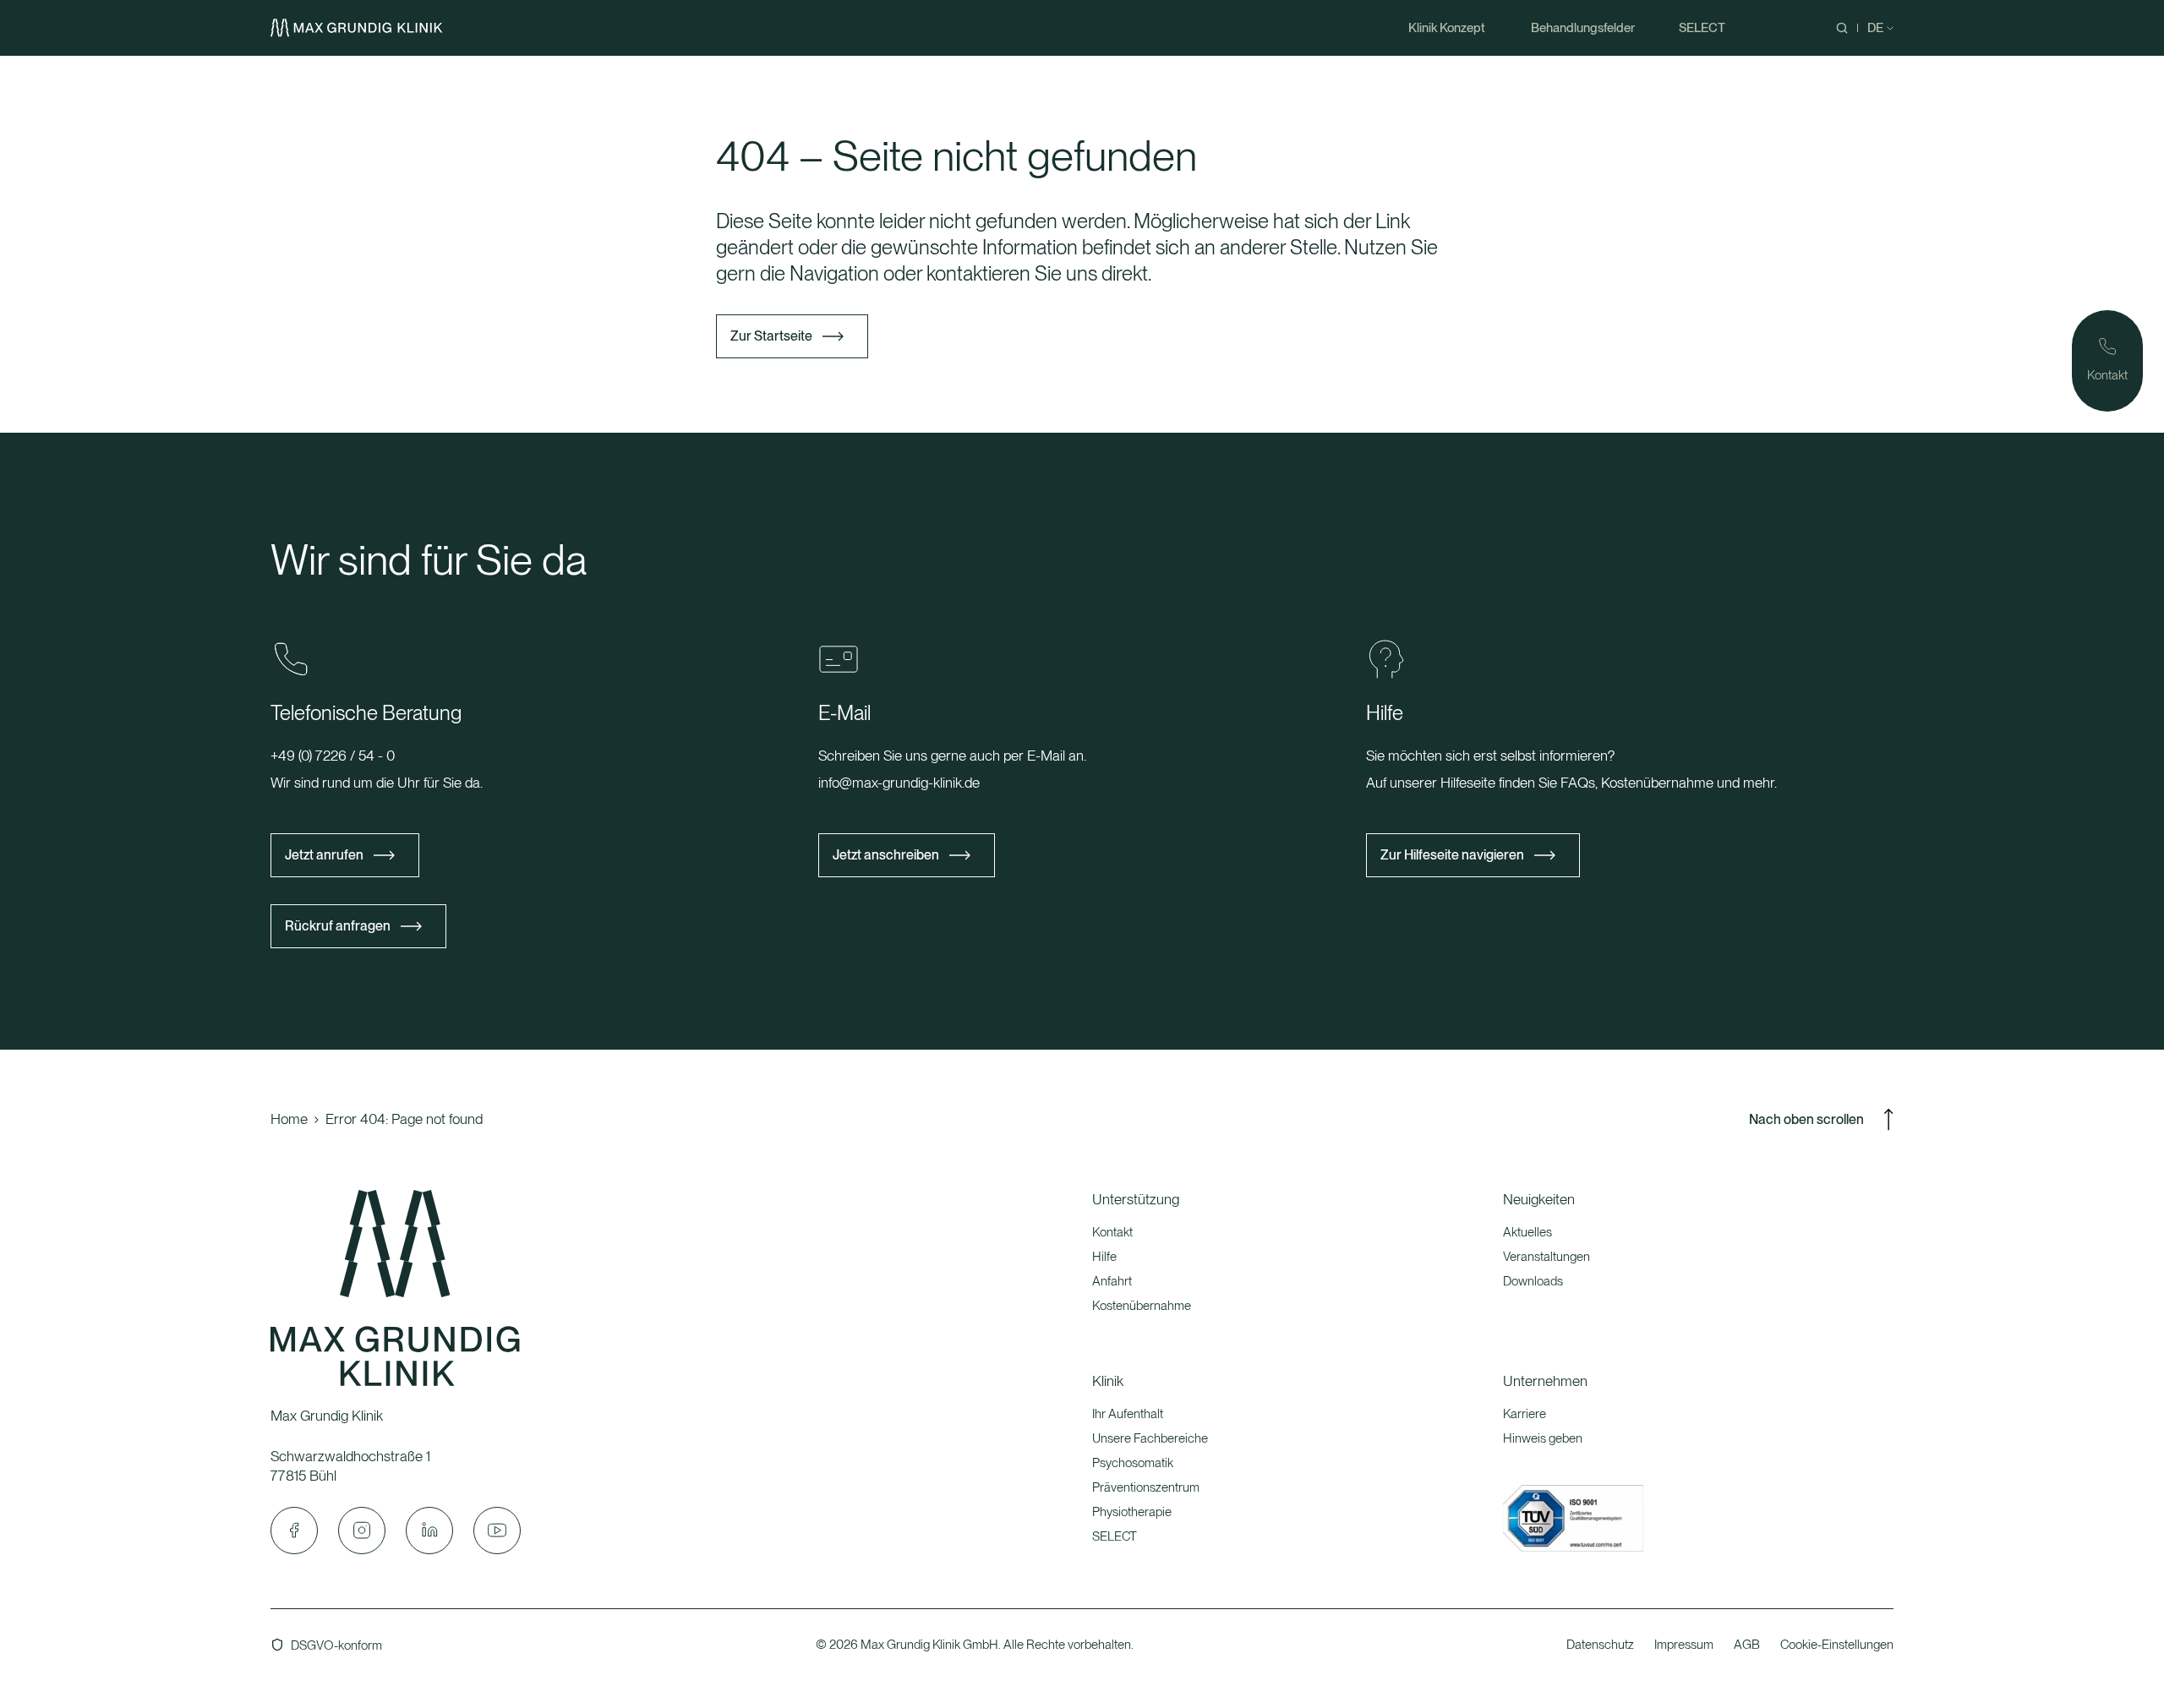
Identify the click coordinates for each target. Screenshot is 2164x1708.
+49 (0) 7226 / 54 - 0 (333, 756)
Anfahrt (1112, 1281)
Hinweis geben (1543, 1438)
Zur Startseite (771, 336)
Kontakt (1112, 1232)
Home (289, 1119)
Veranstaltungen (1546, 1257)
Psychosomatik (1133, 1463)
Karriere (1525, 1414)
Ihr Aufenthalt (1128, 1414)
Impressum (1684, 1645)
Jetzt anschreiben (886, 855)
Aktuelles (1527, 1232)
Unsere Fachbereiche (1150, 1438)
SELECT (1115, 1536)
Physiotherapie (1132, 1512)
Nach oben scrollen (1806, 1119)
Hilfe (1104, 1257)
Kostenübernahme (1142, 1306)
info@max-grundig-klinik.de (899, 783)
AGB (1747, 1645)
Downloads (1533, 1281)
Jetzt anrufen (324, 855)
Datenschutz (1600, 1645)
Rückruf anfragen (338, 926)
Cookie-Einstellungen (1837, 1645)
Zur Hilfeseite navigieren (1452, 855)
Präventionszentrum (1146, 1487)
